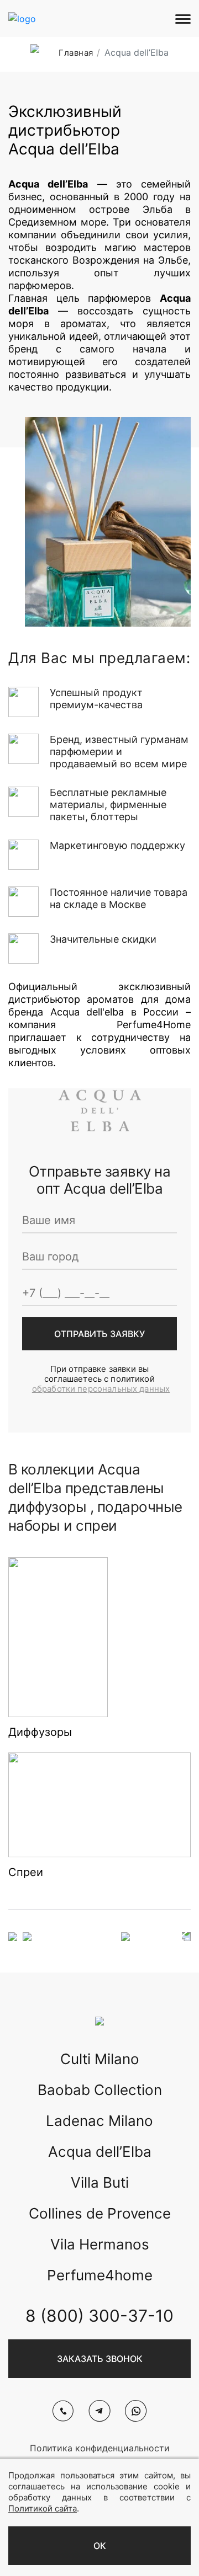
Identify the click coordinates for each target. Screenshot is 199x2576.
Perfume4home (100, 2275)
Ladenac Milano (99, 2121)
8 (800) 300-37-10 (99, 2316)
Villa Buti (100, 2182)
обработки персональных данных (101, 1389)
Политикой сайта (43, 2508)
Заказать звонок (100, 2359)
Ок (100, 2546)
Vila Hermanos (100, 2244)
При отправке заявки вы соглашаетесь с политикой (101, 1379)
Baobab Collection (100, 2090)
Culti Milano (100, 2059)
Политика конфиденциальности (100, 2448)
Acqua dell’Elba (100, 2152)
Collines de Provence (100, 2213)
